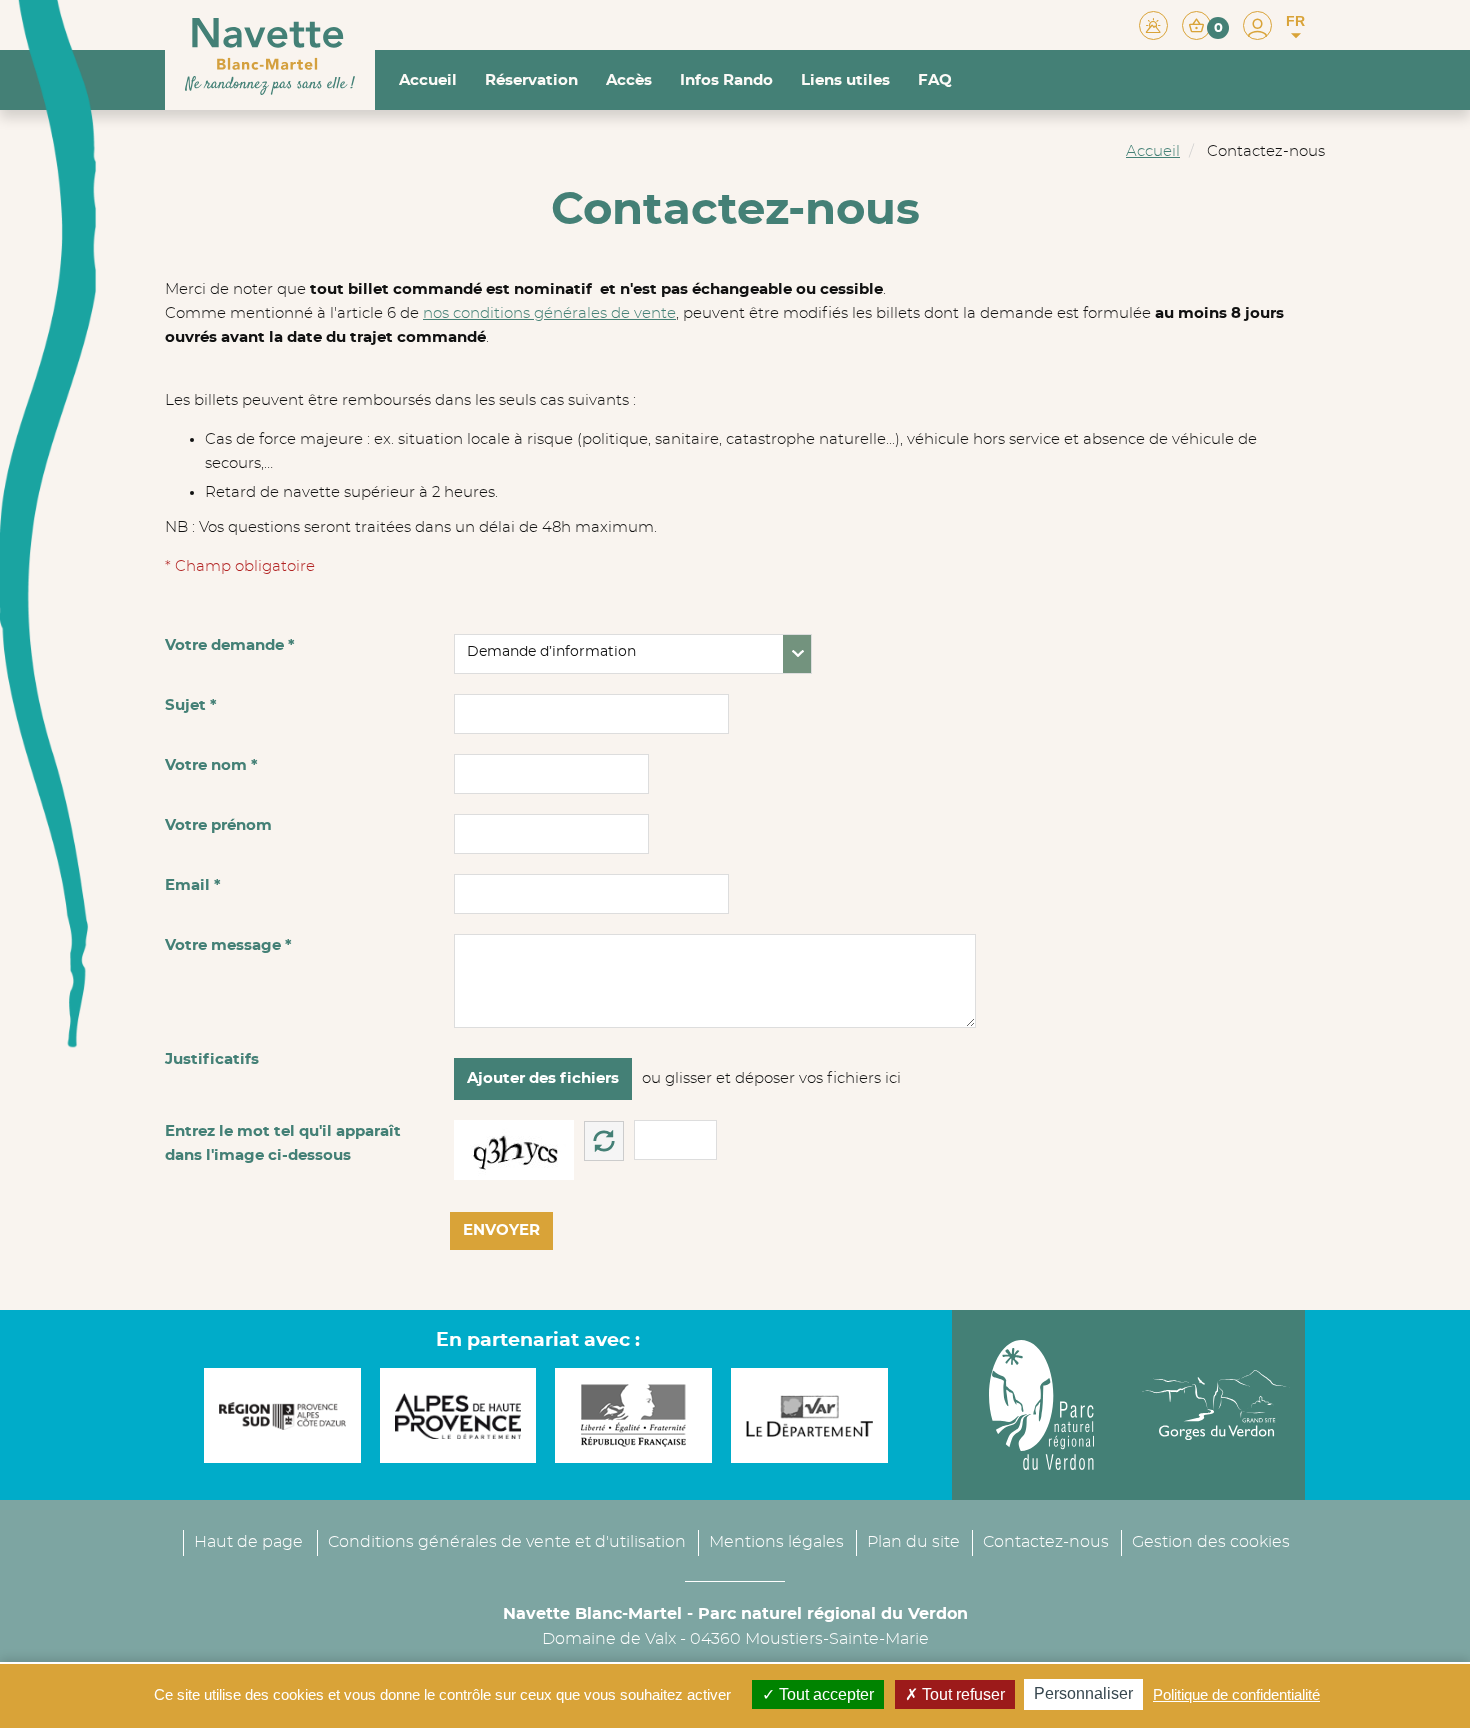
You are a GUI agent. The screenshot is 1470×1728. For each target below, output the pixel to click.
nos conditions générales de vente (549, 313)
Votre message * (228, 945)
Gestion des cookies (1211, 1542)
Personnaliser (1083, 1693)
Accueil (428, 80)
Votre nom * (211, 765)
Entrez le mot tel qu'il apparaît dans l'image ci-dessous (283, 1143)
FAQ (935, 80)
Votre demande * (230, 645)
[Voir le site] (277, 1415)
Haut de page (248, 1542)
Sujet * (191, 705)
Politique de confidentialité (1236, 1694)
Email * (193, 885)
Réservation (531, 80)
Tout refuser (961, 1694)
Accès (629, 80)
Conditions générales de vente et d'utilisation (507, 1542)
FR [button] (1295, 21)
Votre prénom (218, 825)
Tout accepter (824, 1694)
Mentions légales (776, 1542)
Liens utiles (845, 80)
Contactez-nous (1046, 1542)
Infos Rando (726, 80)
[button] (1205, 24)
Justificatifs (212, 1059)
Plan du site (913, 1542)
